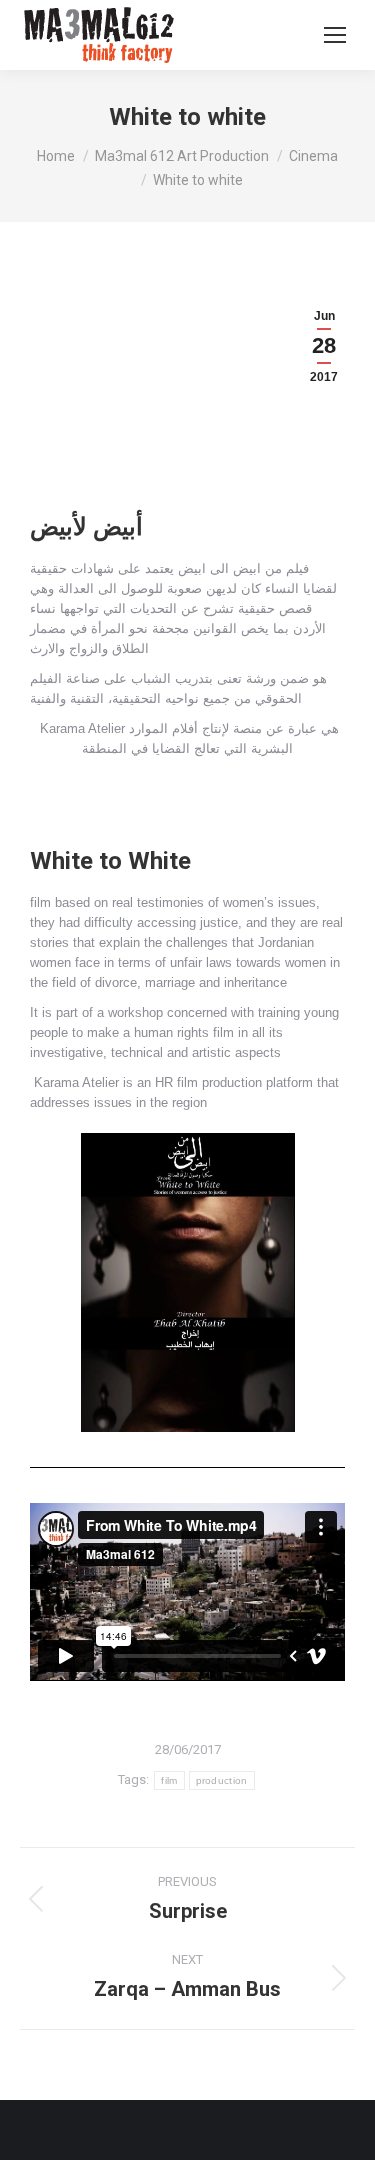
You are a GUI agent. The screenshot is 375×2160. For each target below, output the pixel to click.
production (222, 1780)
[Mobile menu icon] (335, 35)
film (169, 1780)
